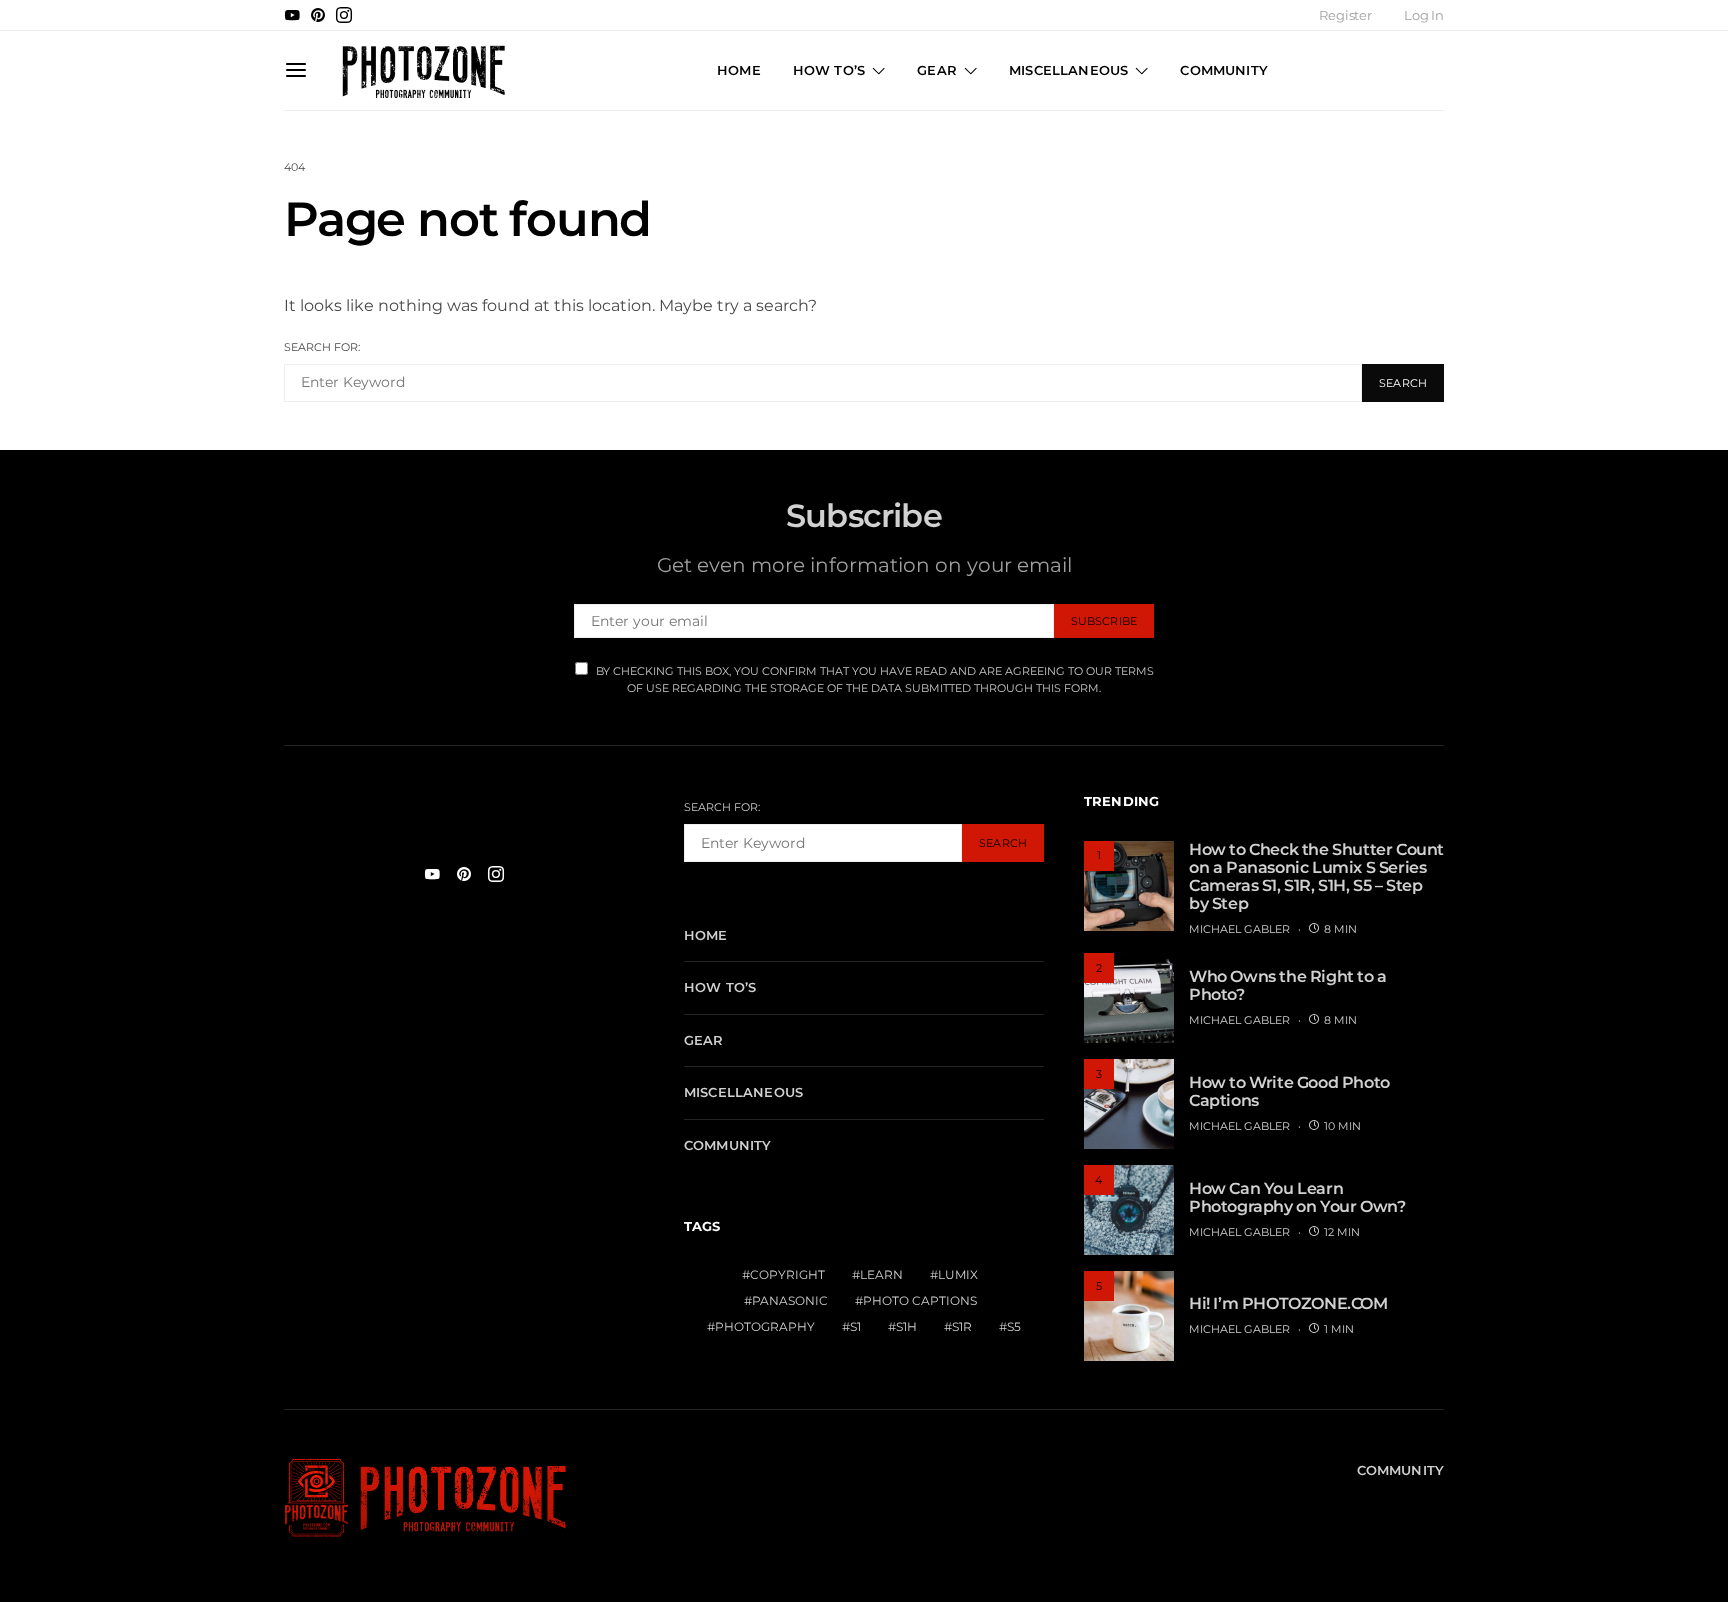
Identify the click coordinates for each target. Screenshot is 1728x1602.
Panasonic (790, 1300)
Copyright (787, 1274)
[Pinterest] (318, 15)
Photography (765, 1326)
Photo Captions (920, 1300)
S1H (906, 1326)
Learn (881, 1274)
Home (739, 70)
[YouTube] (292, 15)
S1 (855, 1326)
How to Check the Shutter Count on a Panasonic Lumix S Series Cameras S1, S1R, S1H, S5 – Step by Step (1316, 876)
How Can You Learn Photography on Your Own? (1297, 1197)
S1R (962, 1326)
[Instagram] (344, 15)
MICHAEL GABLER (1239, 929)
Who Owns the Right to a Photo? (1288, 985)
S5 (1014, 1326)
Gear (937, 70)
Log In (1424, 15)
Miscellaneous (1068, 70)
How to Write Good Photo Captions (1289, 1091)
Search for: (322, 347)
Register (1345, 15)
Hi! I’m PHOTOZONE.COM (1288, 1303)
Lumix (958, 1274)
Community (1223, 70)
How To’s (829, 70)
